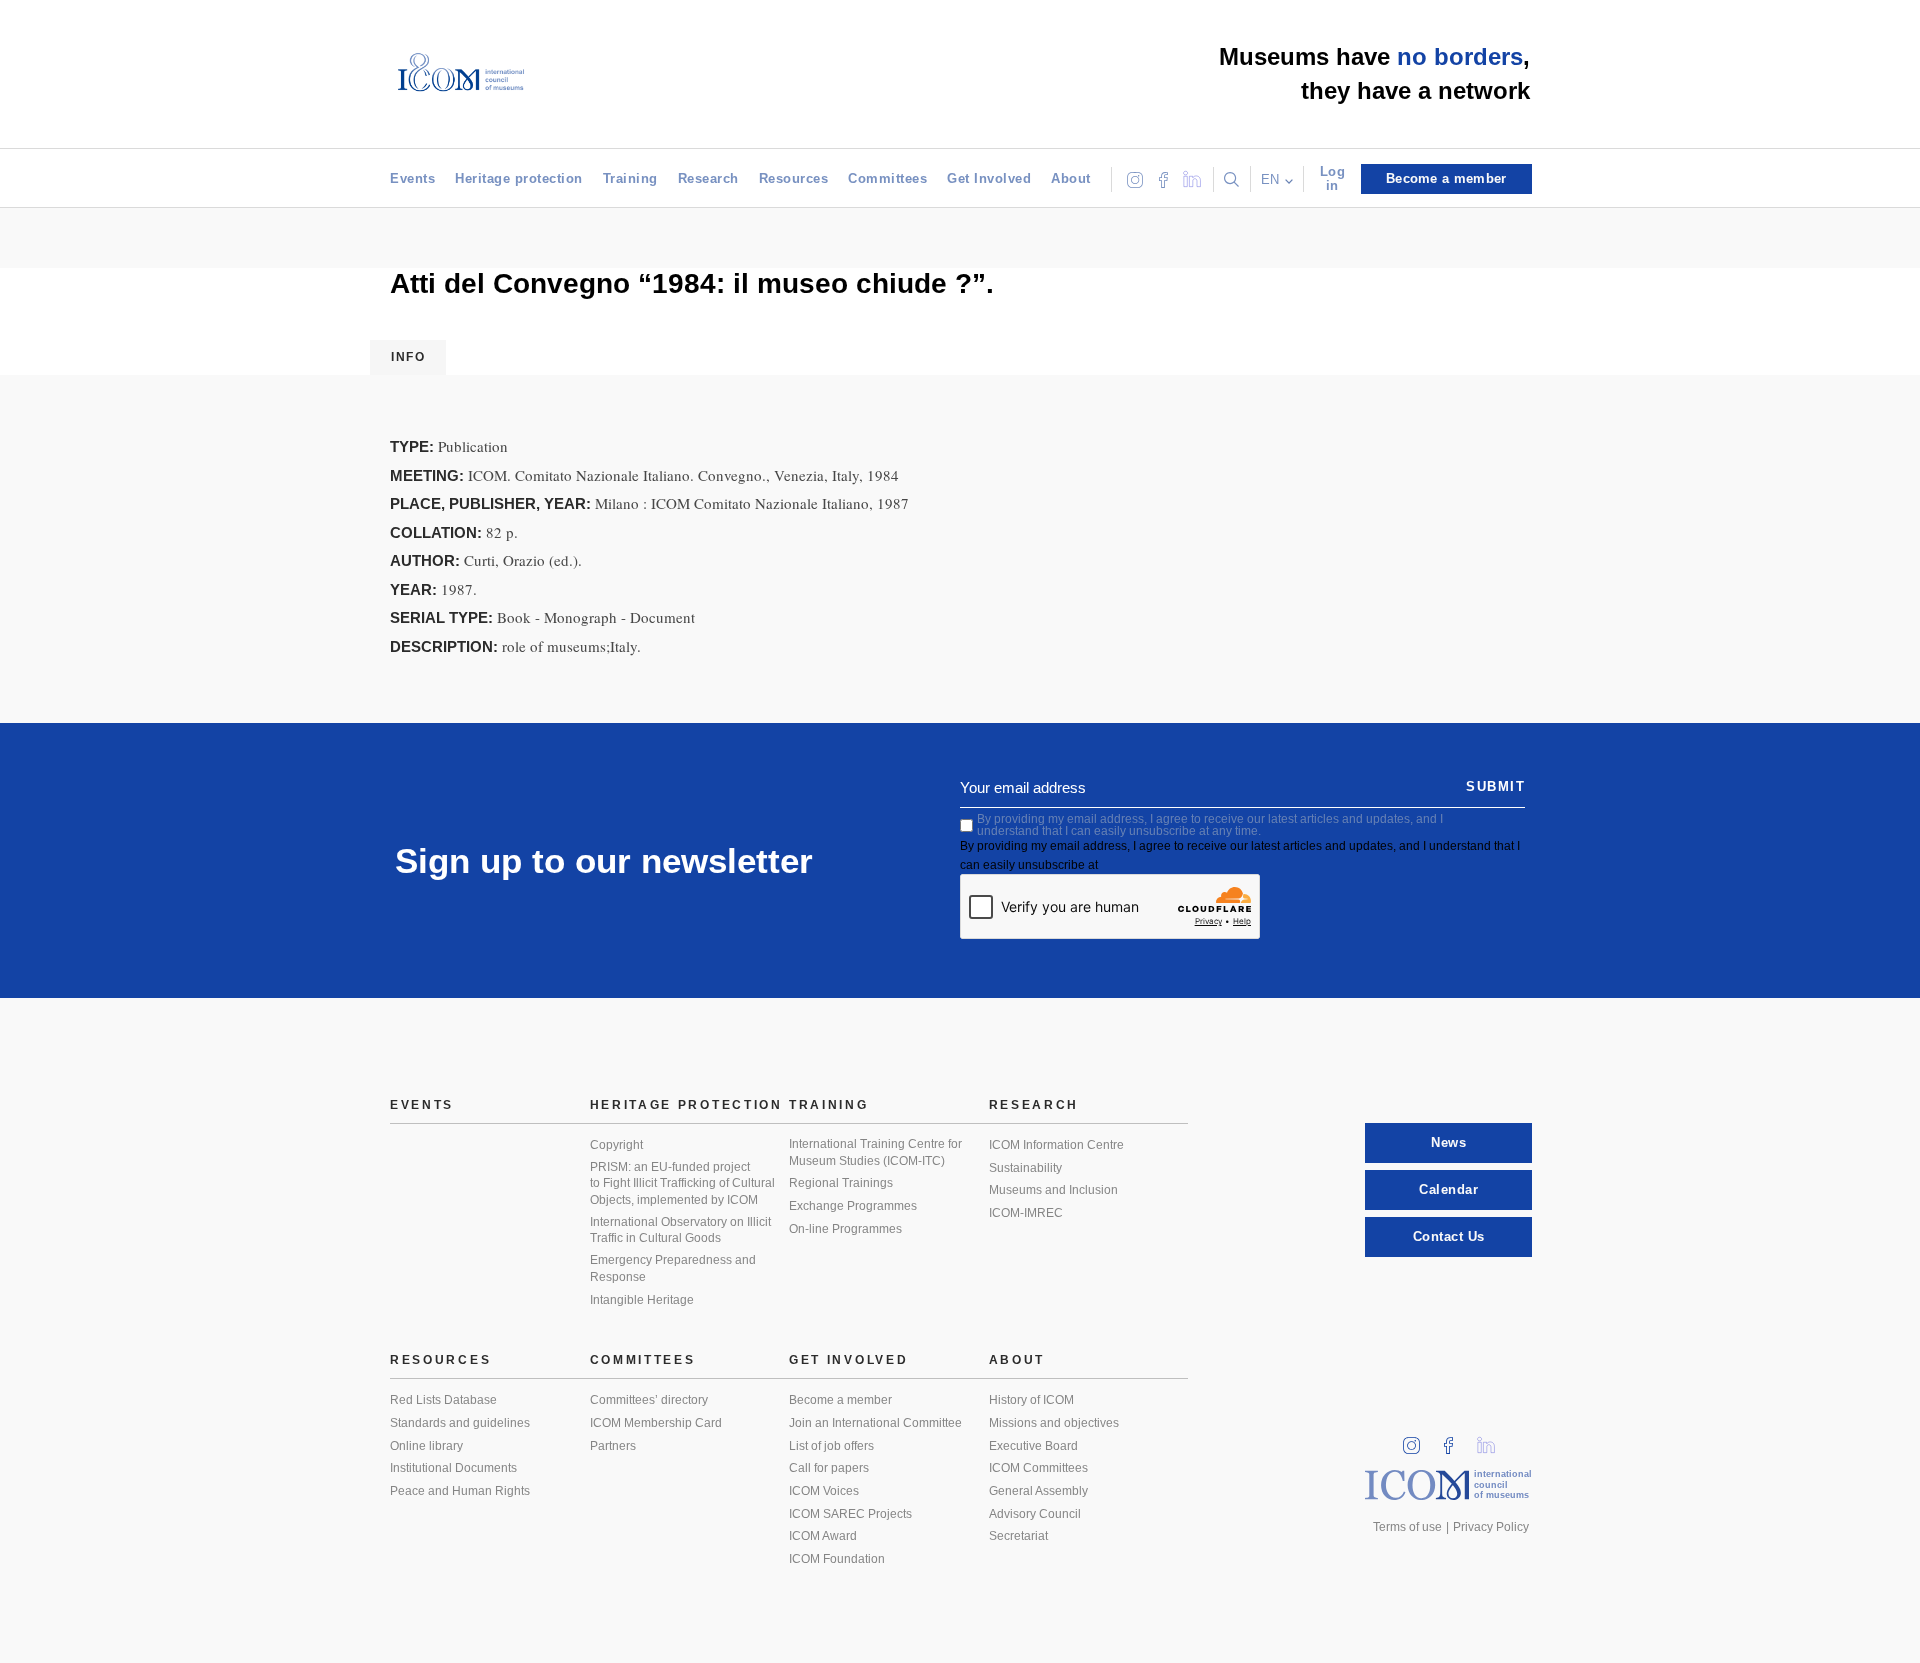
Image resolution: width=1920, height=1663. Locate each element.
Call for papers (829, 1468)
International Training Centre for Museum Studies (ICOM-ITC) (875, 1152)
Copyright (616, 1145)
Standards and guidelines (460, 1423)
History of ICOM (1031, 1400)
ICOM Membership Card (656, 1423)
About (1071, 178)
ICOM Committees (1038, 1468)
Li (1493, 1439)
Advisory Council (1035, 1514)
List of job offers (831, 1446)
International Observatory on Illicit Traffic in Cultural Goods (680, 1230)
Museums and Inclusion (1053, 1190)
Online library (426, 1446)
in (1418, 1439)
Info (408, 357)
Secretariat (1018, 1536)
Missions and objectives (1054, 1423)
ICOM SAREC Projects (850, 1514)
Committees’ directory (649, 1400)
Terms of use (1407, 1527)
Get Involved (989, 178)
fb (1455, 1439)
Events (412, 178)
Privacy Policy (1491, 1527)
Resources (794, 178)
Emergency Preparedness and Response (673, 1268)
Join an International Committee (875, 1423)
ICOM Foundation (837, 1559)
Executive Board (1033, 1446)
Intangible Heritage (642, 1300)
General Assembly (1038, 1491)
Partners (613, 1446)
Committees (887, 178)
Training (630, 178)
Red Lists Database (443, 1400)
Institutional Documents (453, 1468)
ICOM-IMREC (1026, 1213)
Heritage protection (519, 178)
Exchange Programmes (853, 1206)
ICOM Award (823, 1536)
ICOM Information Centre (1056, 1145)
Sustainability (1025, 1168)
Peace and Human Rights (460, 1491)
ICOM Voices (824, 1491)
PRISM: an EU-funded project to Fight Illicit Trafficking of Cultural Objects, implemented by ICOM (682, 1183)
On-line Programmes (845, 1229)
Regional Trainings (841, 1183)
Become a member (840, 1400)
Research (708, 178)
